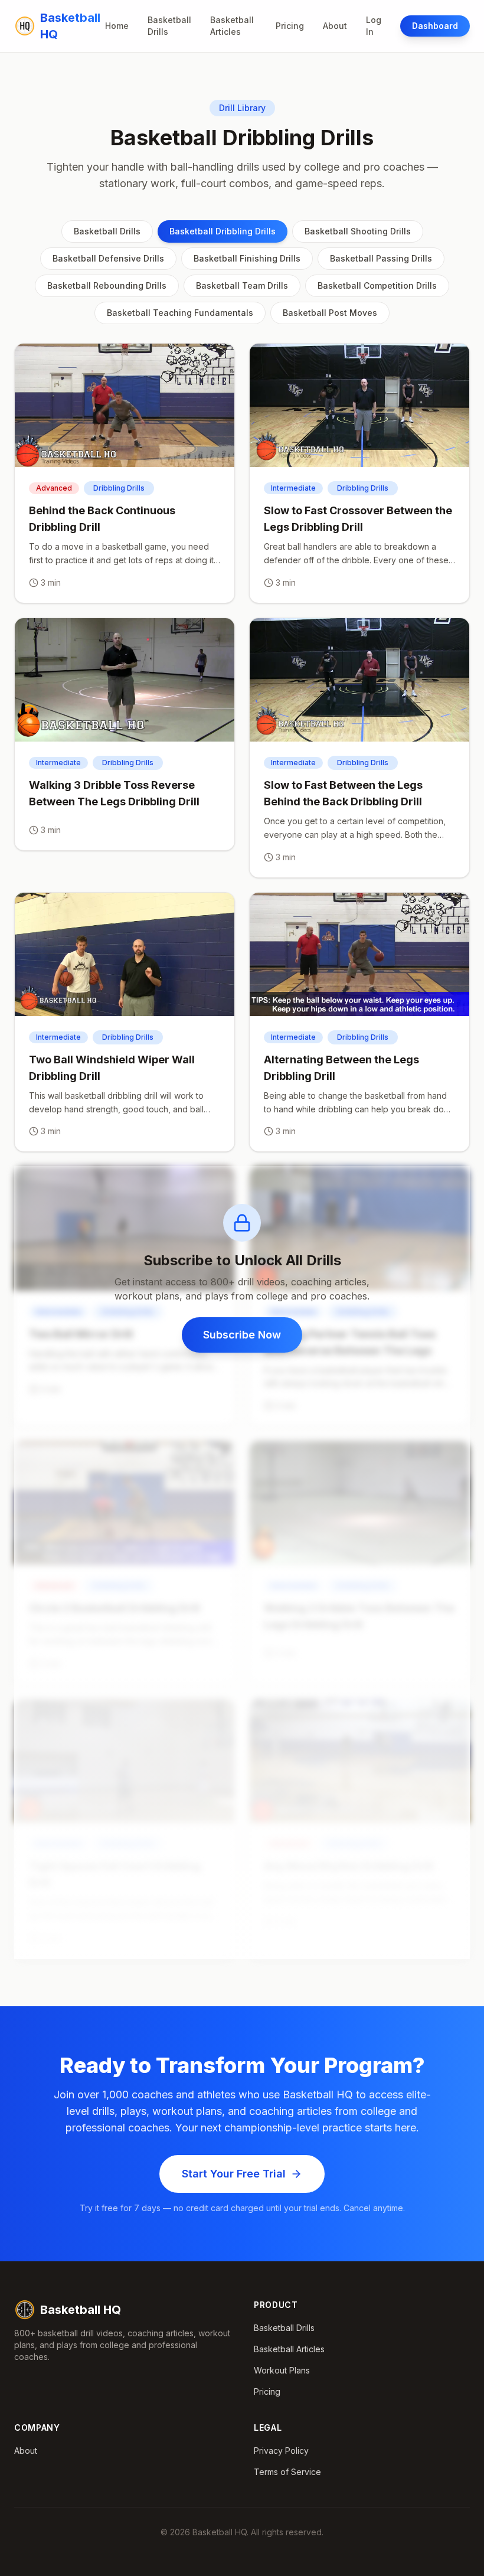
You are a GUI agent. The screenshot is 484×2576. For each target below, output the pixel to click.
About (335, 26)
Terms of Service (287, 2472)
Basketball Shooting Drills (358, 231)
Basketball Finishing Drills (247, 258)
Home (117, 26)
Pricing (290, 26)
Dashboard (435, 26)
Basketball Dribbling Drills (223, 231)
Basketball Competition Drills (377, 285)
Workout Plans (282, 2370)
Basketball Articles (232, 26)
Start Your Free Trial (234, 2174)
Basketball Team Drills (242, 285)
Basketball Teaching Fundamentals (180, 313)
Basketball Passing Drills (381, 258)
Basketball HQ (81, 2310)
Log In (374, 26)
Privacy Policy (281, 2451)
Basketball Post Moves (330, 313)
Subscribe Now (242, 1335)
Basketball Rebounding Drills (107, 285)
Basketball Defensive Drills (108, 258)
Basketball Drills (169, 26)
